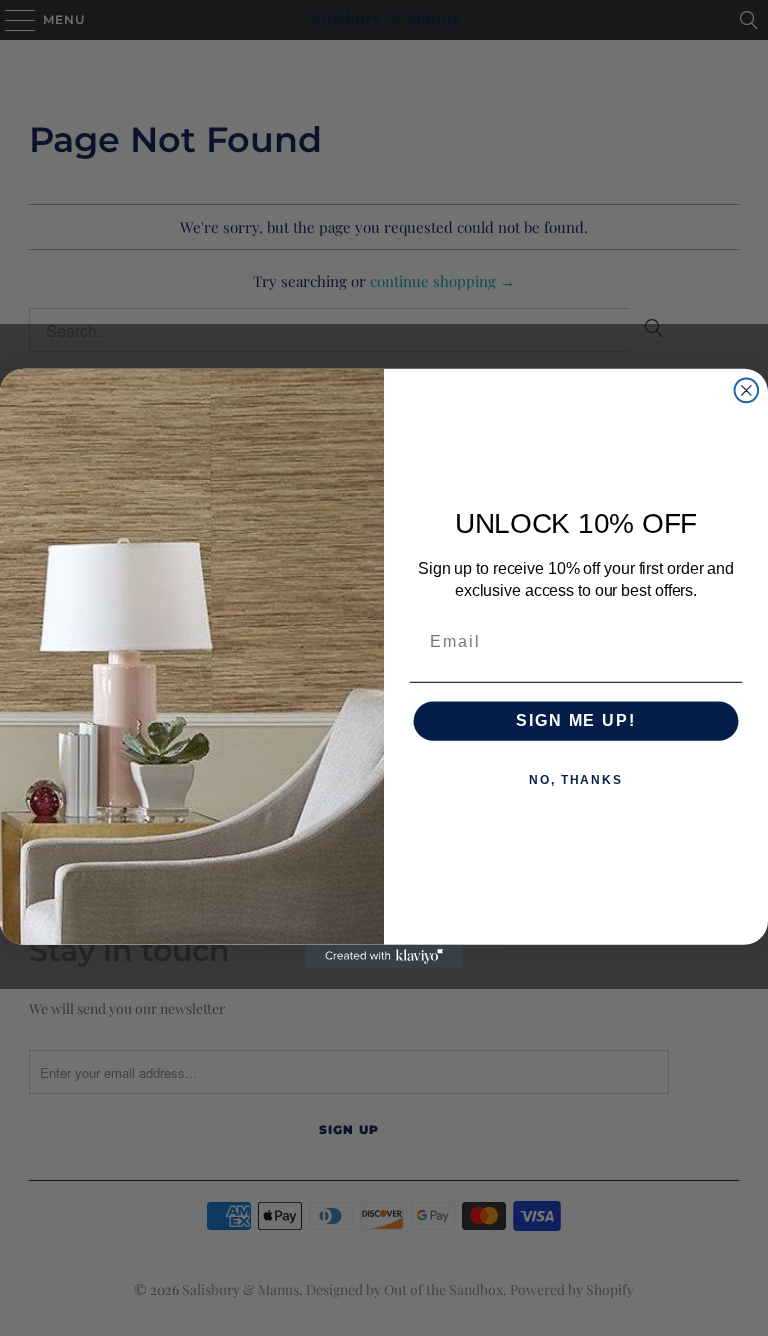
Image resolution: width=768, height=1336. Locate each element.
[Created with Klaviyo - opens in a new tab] (384, 956)
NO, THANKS (576, 780)
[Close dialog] (747, 390)
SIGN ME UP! (575, 720)
